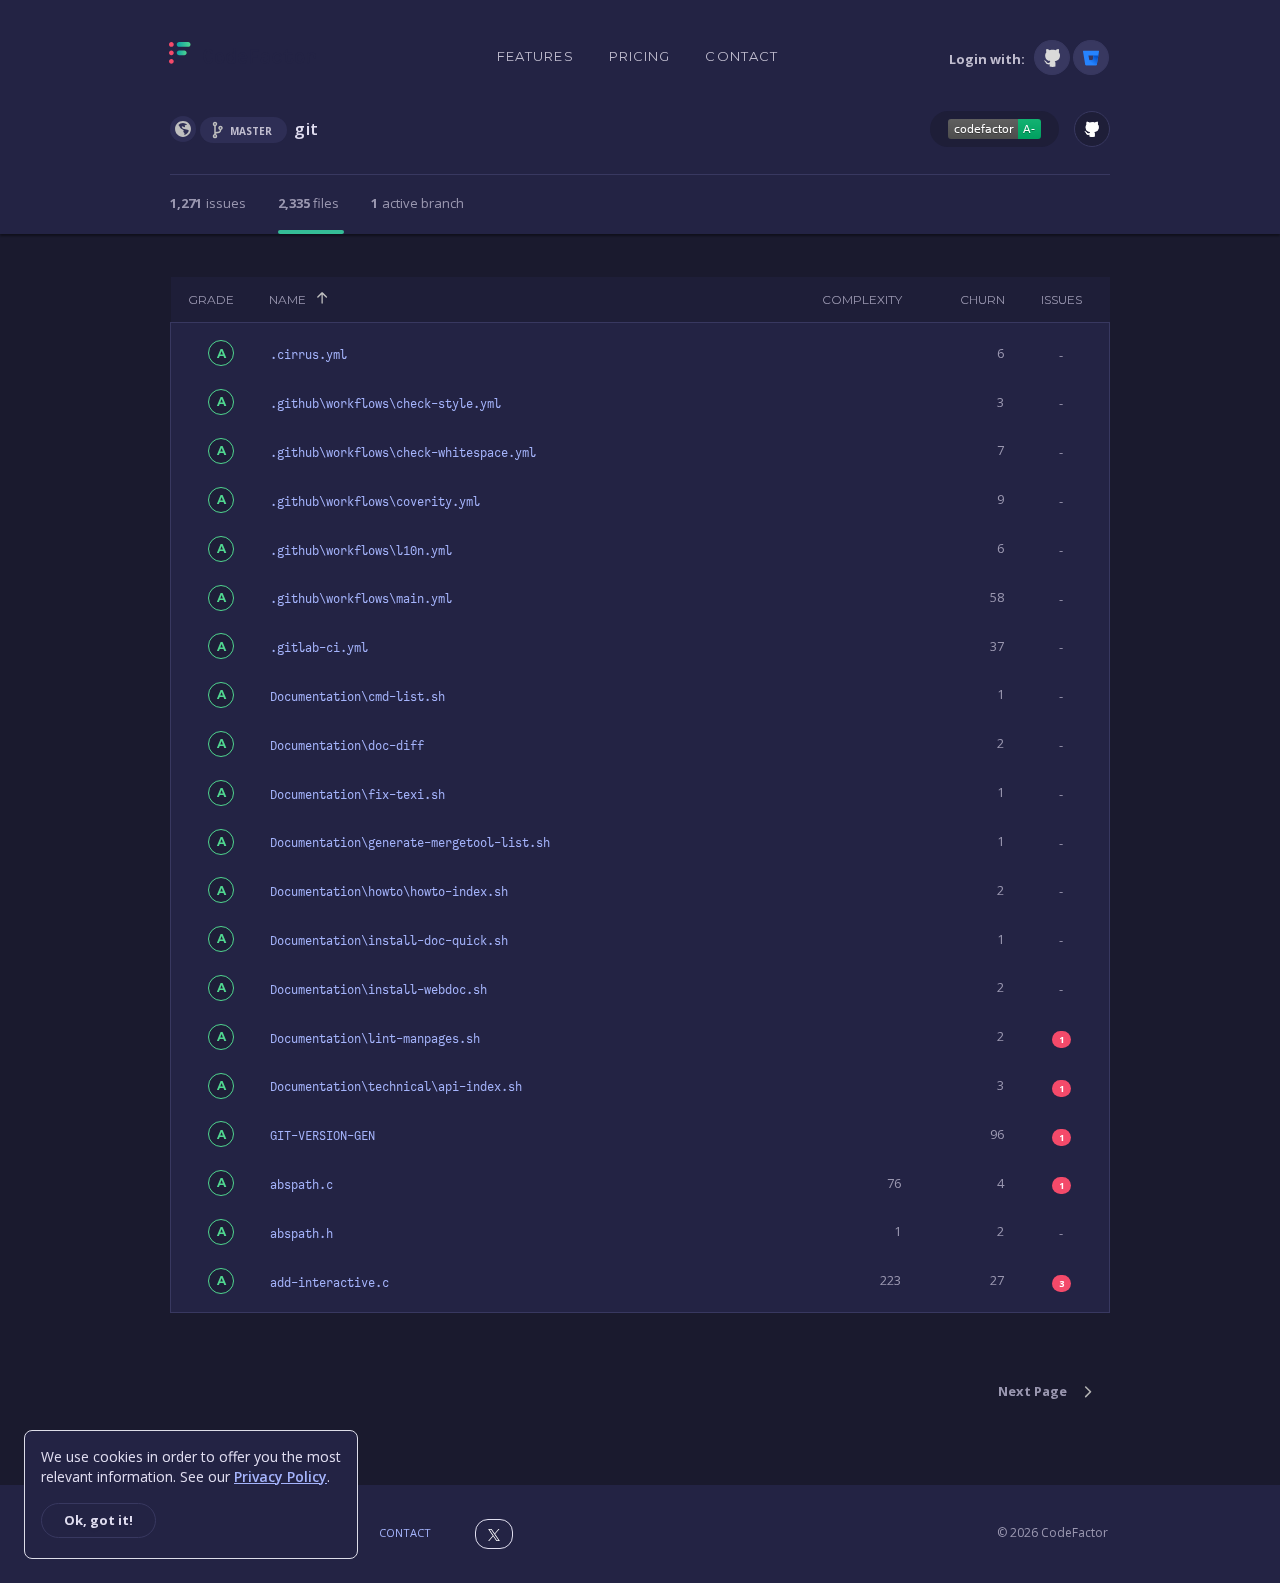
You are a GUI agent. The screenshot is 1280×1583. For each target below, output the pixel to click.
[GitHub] (1052, 57)
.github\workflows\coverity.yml (375, 502)
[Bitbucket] (1091, 57)
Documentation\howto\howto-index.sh (389, 892)
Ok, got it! (98, 1520)
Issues (1061, 299)
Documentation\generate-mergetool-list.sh (410, 843)
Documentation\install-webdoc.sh (378, 990)
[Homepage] (242, 57)
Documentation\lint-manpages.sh (375, 1039)
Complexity (862, 299)
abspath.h (301, 1234)
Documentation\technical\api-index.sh (396, 1087)
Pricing (640, 56)
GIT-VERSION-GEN (322, 1136)
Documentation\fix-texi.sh (357, 795)
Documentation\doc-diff (347, 746)
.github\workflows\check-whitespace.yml (403, 453)
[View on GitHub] (1092, 129)
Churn (982, 299)
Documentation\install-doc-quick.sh (389, 941)
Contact (741, 56)
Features (535, 56)
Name (287, 299)
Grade (211, 299)
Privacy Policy (280, 1476)
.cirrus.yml (308, 355)
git (306, 128)
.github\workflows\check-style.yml (385, 404)
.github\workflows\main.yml (361, 599)
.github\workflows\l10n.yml (361, 551)
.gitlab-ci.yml (319, 648)
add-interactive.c (329, 1283)
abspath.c (301, 1185)
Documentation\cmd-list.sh (357, 697)
